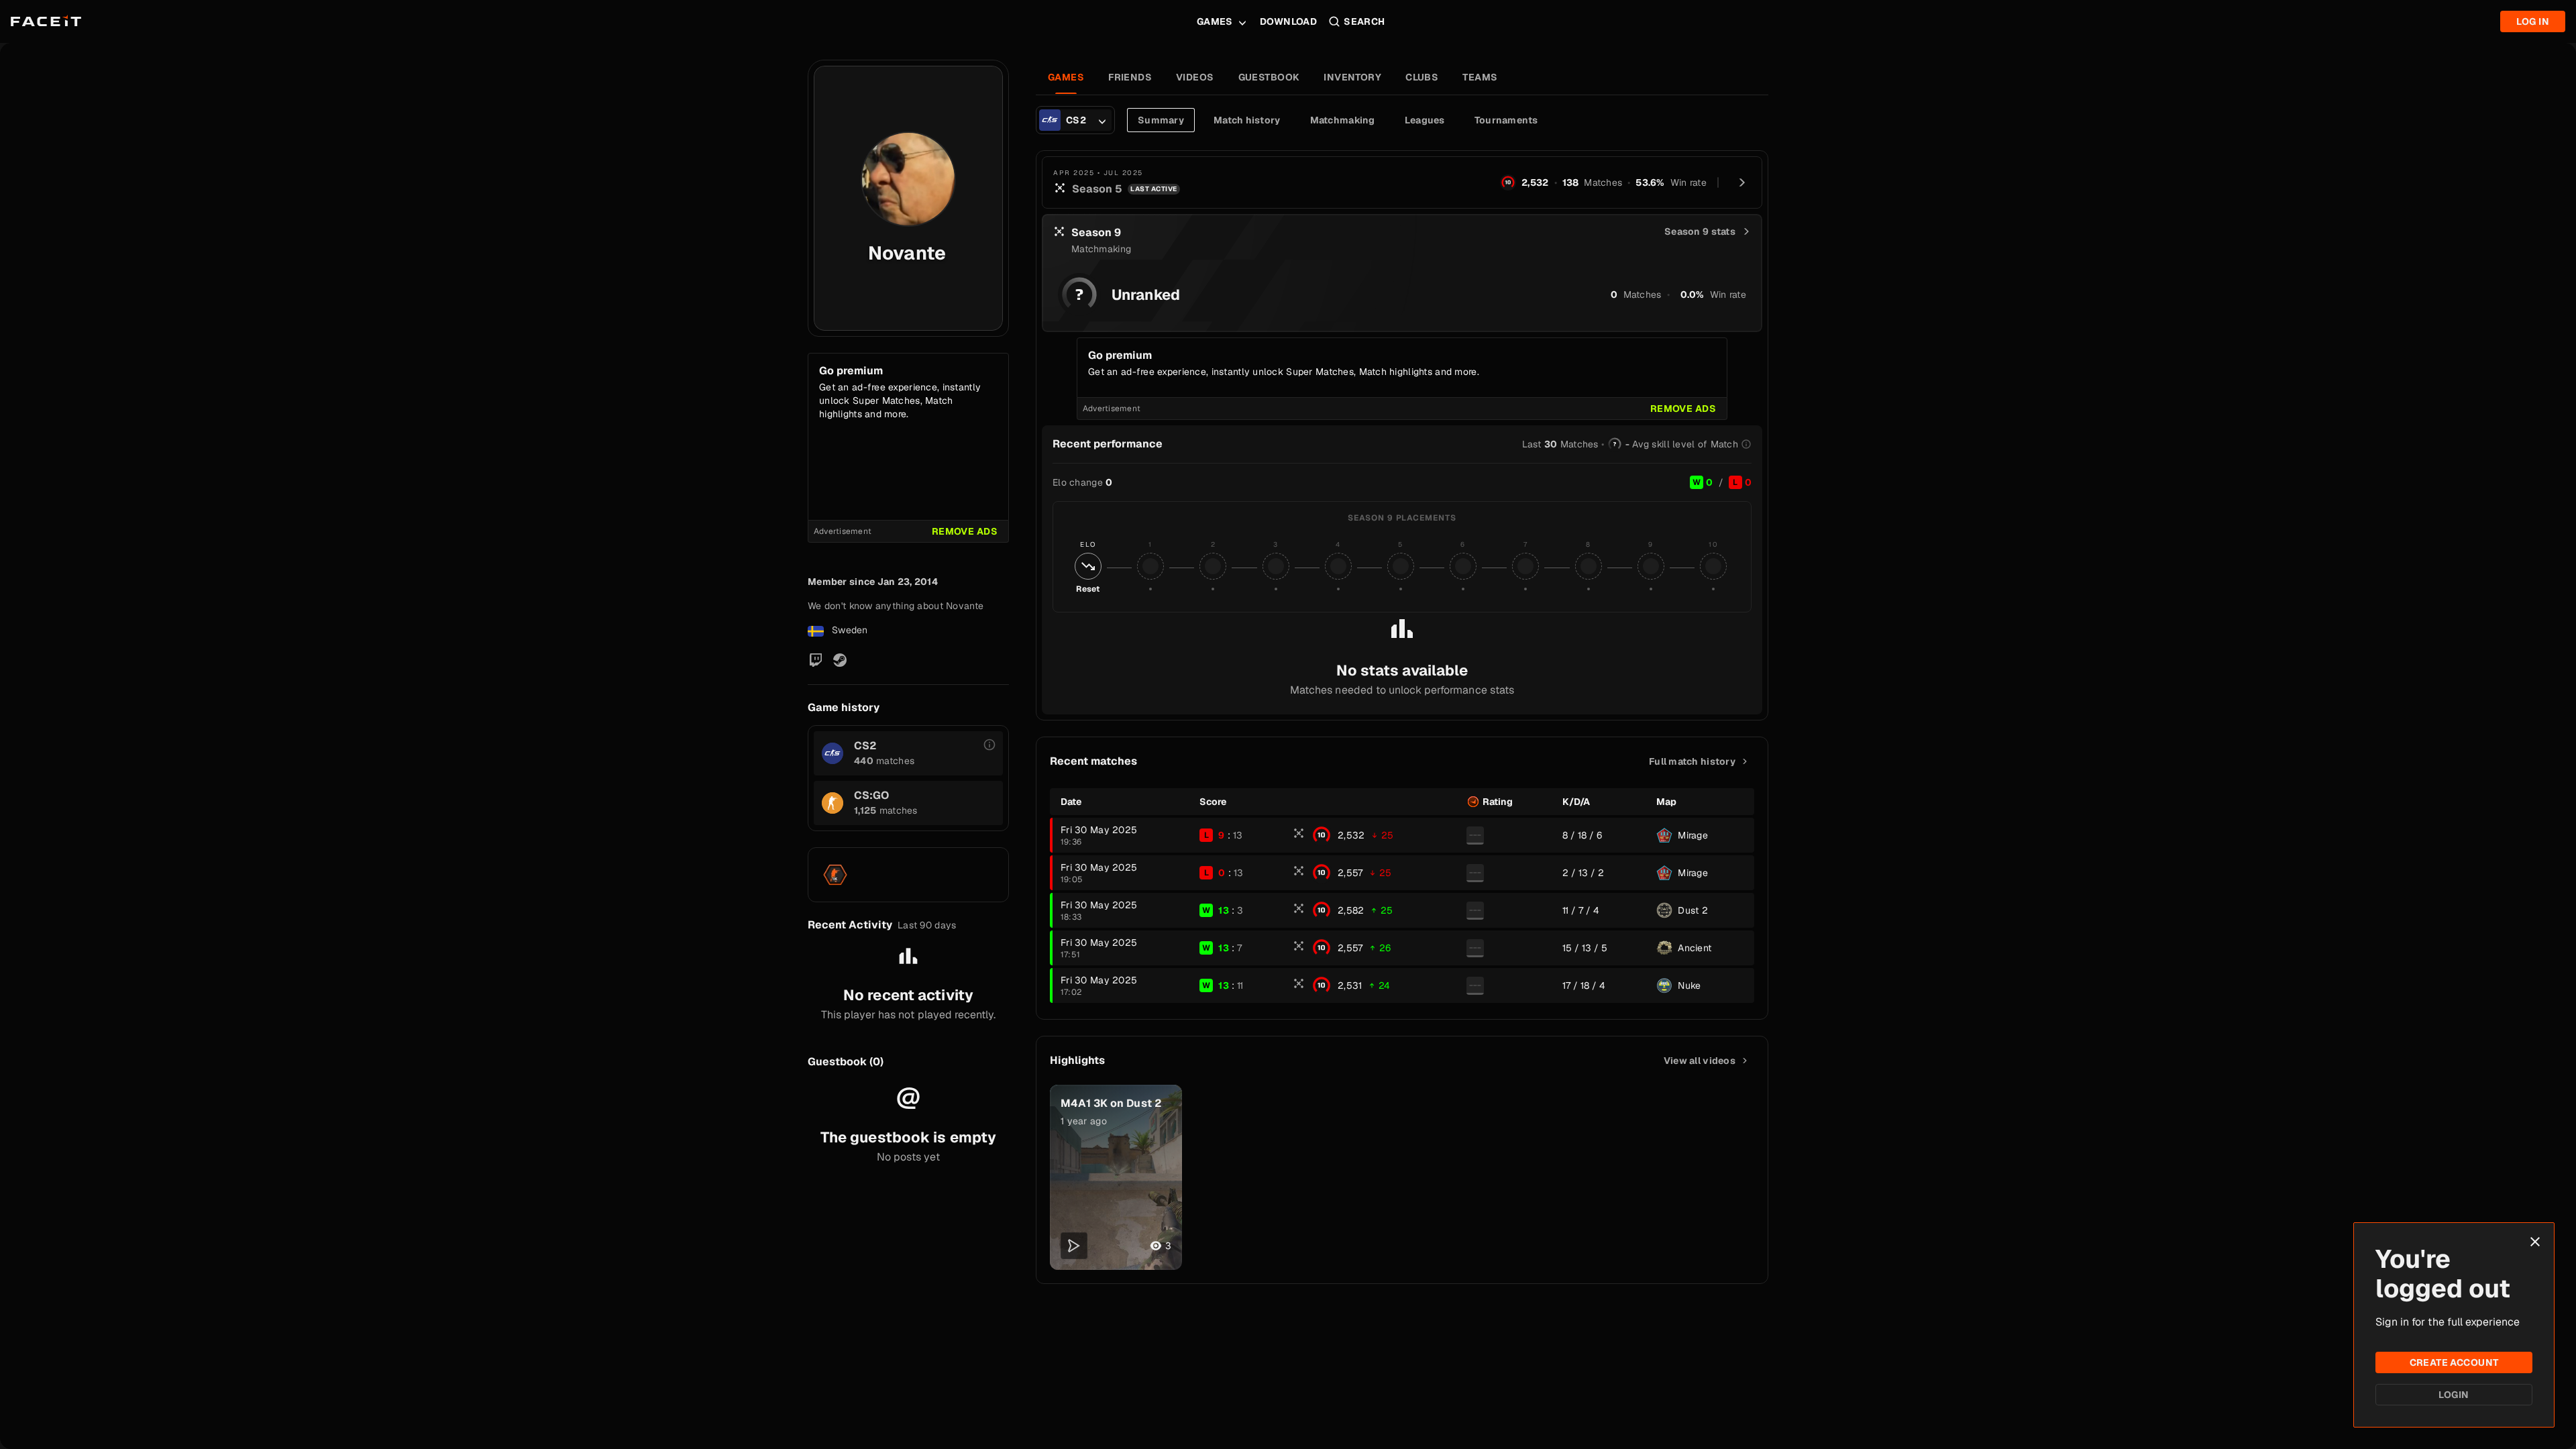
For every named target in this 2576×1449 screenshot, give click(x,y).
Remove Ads (965, 531)
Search (1364, 21)
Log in (2533, 21)
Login (2454, 1395)
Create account (2454, 1362)
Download (1288, 21)
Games (1215, 21)
